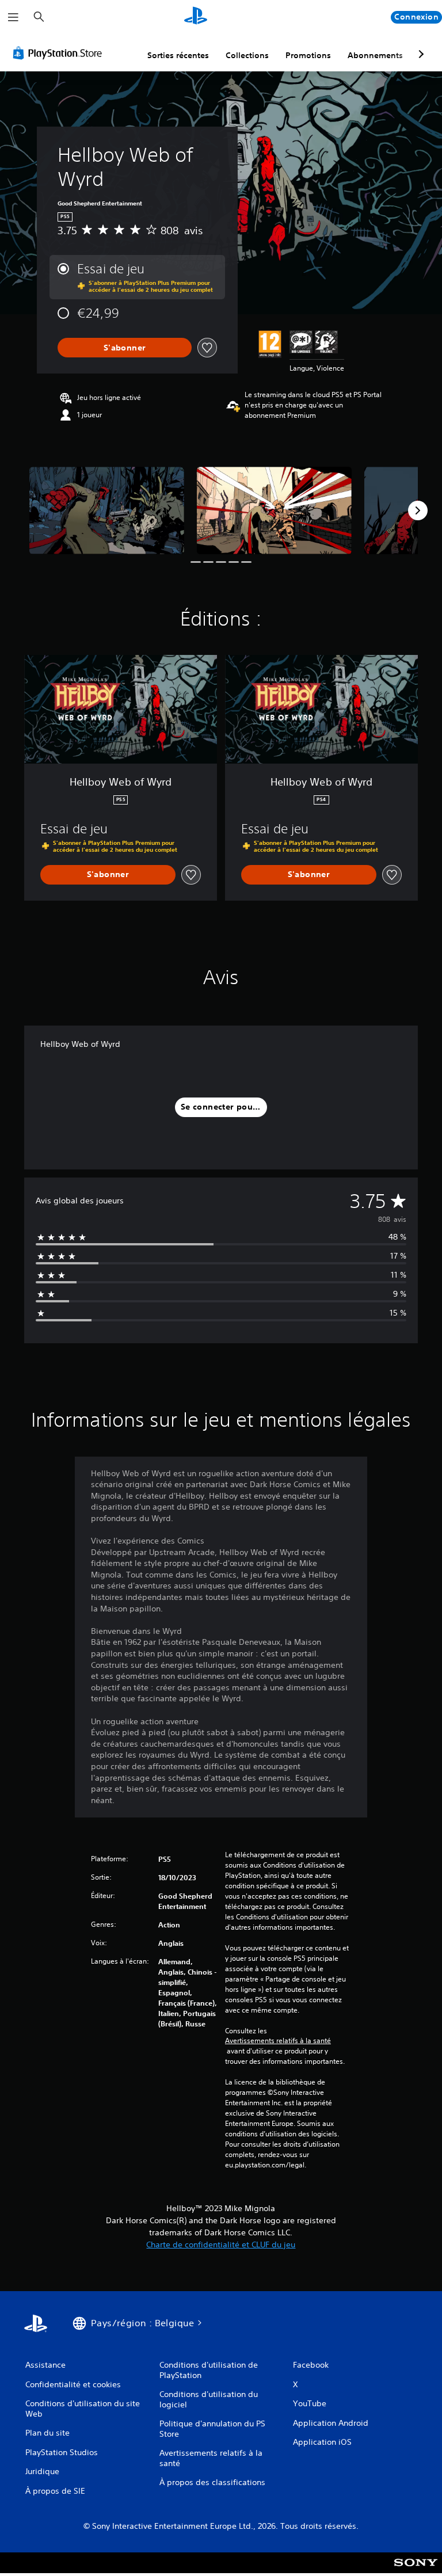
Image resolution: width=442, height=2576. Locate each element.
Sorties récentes (178, 55)
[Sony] (416, 2570)
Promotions (308, 55)
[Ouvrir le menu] (13, 17)
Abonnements (375, 55)
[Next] (418, 510)
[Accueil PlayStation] (196, 17)
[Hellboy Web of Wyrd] (107, 510)
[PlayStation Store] (60, 53)
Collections (247, 55)
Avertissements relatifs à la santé (278, 2041)
